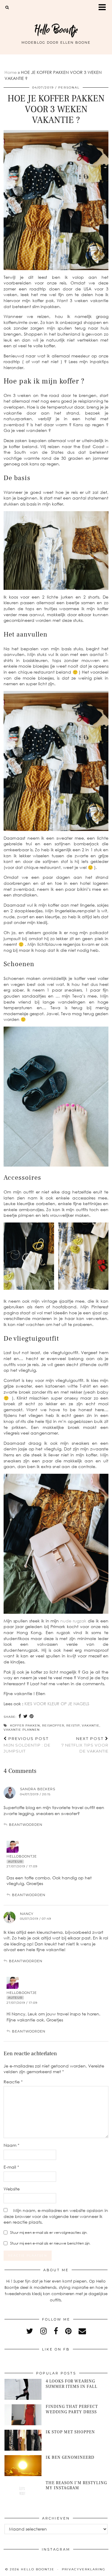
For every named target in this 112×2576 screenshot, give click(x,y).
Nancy (27, 1914)
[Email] (82, 2331)
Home (11, 72)
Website (12, 2189)
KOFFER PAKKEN (25, 1725)
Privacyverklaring (84, 2569)
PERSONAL (69, 87)
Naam (11, 2145)
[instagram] (43, 2331)
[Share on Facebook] (20, 1716)
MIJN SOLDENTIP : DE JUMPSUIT (27, 1745)
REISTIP (73, 1725)
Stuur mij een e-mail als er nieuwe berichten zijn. (50, 2243)
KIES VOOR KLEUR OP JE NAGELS (57, 1704)
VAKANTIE (91, 1725)
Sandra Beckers (38, 1789)
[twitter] (30, 2331)
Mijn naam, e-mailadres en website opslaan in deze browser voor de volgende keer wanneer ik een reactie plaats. (56, 2216)
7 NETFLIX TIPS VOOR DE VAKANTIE (85, 1745)
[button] (104, 8)
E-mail (11, 2167)
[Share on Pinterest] (32, 1716)
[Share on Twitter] (26, 1716)
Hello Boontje (56, 30)
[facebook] (56, 2331)
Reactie (13, 2082)
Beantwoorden (26, 1825)
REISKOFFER (53, 1725)
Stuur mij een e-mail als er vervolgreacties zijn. (49, 2232)
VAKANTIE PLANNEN (22, 1730)
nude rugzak (73, 1621)
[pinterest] (68, 2331)
